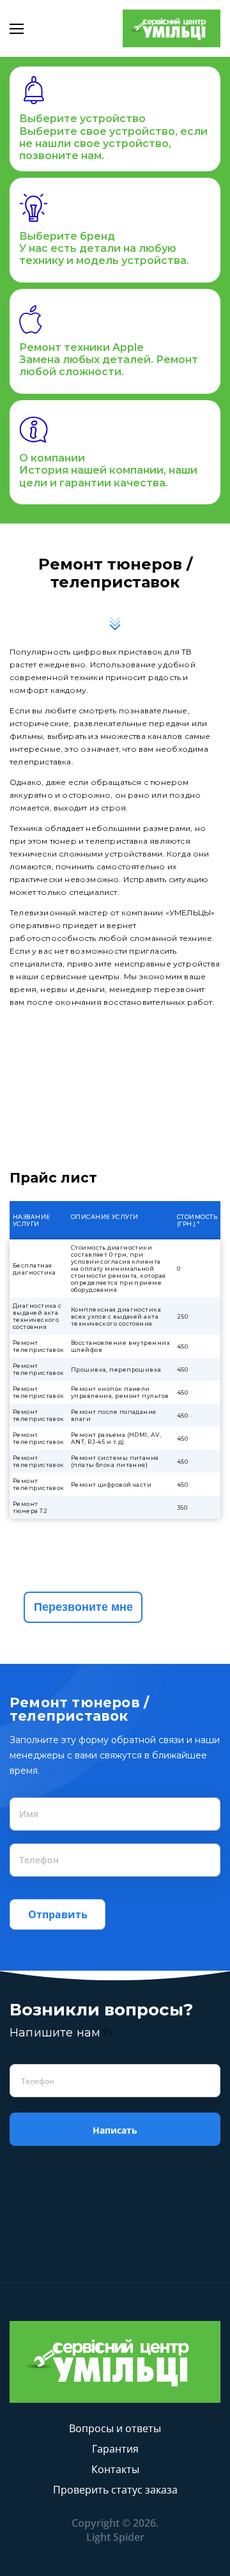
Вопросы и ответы (115, 2428)
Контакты (115, 2469)
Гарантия (115, 2449)
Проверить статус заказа (115, 2490)
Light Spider (115, 2537)
